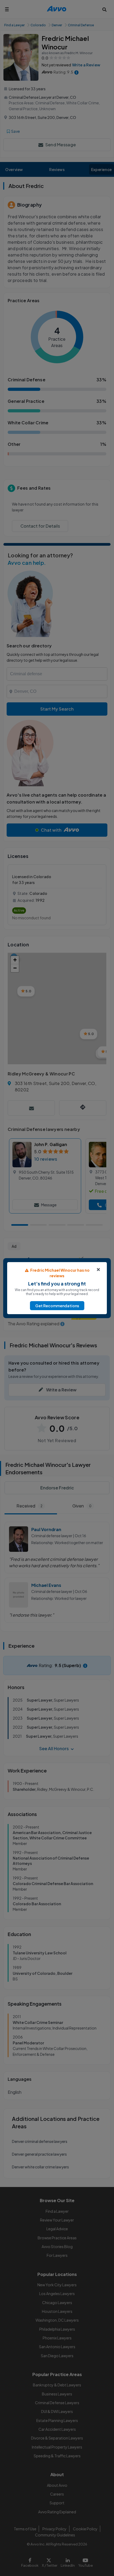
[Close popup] (98, 1270)
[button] (57, 1306)
